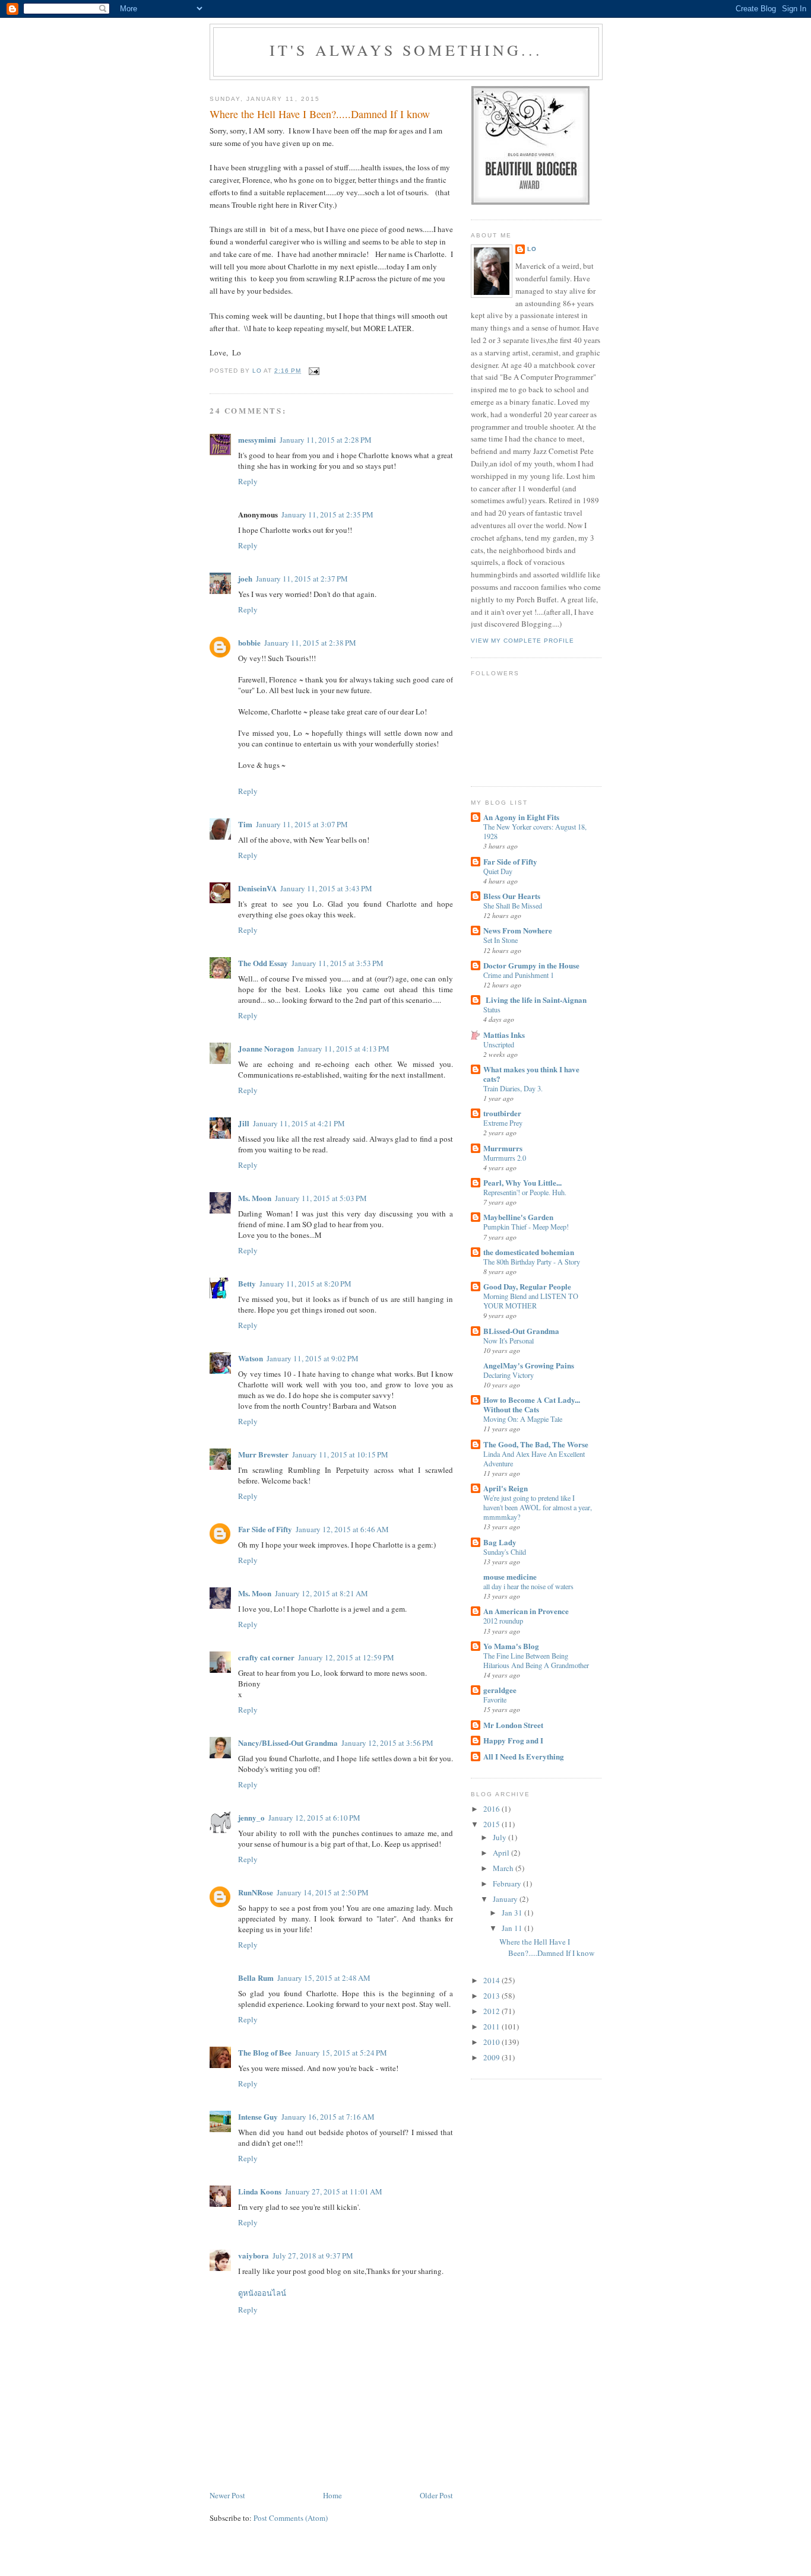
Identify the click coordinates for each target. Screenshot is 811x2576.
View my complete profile (522, 641)
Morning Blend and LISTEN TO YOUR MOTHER (531, 1301)
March (504, 1868)
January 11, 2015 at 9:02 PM (313, 1358)
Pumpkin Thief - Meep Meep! (526, 1227)
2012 (492, 2011)
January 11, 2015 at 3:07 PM (302, 824)
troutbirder (502, 1113)
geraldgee (500, 1690)
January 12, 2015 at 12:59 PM (346, 1657)
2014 (492, 1980)
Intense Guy (258, 2116)
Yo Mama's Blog (511, 1646)
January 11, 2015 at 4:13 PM (343, 1049)
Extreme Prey (503, 1123)
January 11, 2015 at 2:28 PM (326, 440)
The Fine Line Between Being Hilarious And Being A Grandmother (536, 1660)
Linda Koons (260, 2191)
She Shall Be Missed (513, 906)
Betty (247, 1283)
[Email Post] (314, 371)
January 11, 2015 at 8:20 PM (305, 1284)
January (506, 1899)
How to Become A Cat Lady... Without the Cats (532, 1404)
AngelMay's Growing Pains (529, 1365)
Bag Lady (500, 1542)
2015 (492, 1824)
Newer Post (227, 2495)
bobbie (249, 642)
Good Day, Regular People (527, 1286)
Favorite (495, 1700)
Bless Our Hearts (512, 896)
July (500, 1837)
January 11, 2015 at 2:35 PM (327, 514)
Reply (248, 481)
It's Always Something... (406, 50)
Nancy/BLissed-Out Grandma (288, 1743)
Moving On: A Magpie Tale (523, 1419)
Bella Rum (256, 1978)
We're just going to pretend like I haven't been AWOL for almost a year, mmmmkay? (538, 1507)
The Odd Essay (263, 963)
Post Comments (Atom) (291, 2518)
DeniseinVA (257, 888)
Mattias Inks (504, 1035)
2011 (492, 2027)
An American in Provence (526, 1611)
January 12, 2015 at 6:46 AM (342, 1529)
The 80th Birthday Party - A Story (532, 1262)
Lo (532, 249)
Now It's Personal (509, 1341)
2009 (492, 2057)
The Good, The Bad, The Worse (536, 1444)
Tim (245, 824)
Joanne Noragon (266, 1048)
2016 (492, 1809)
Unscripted (499, 1044)
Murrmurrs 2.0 (505, 1158)
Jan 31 (513, 1913)
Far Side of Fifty (265, 1529)
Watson (251, 1358)
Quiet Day (498, 871)
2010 (492, 2042)
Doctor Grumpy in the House (531, 965)
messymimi (257, 439)
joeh (245, 578)
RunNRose (256, 1892)
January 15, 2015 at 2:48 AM (324, 1978)
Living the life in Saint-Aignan (535, 1000)
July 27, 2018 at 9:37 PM (313, 2256)
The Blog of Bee (265, 2052)
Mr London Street (513, 1725)
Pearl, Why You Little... (522, 1182)
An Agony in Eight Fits (521, 817)
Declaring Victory (509, 1375)
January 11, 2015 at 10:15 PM (340, 1454)
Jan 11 (513, 1928)
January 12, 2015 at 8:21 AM (321, 1593)
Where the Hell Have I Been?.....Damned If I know (547, 1948)
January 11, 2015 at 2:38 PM (310, 643)
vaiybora (254, 2255)
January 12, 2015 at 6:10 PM (314, 1818)
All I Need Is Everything (524, 1756)
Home (332, 2495)
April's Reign (506, 1488)
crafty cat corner (266, 1657)
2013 (492, 1996)
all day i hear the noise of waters (528, 1586)
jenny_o (251, 1817)
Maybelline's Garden (518, 1217)
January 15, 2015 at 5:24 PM (341, 2053)
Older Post (436, 2495)
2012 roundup (503, 1621)
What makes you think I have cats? (531, 1074)
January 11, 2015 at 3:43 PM (326, 888)
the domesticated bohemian (529, 1252)
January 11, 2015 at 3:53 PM (338, 963)
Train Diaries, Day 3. (513, 1088)
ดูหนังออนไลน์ (262, 2293)
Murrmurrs (503, 1148)
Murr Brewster (263, 1454)
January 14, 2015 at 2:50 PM (323, 1892)
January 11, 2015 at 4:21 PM (299, 1123)
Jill (244, 1123)
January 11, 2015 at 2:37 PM (302, 579)
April (502, 1853)
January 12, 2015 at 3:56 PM (387, 1743)
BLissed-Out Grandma (521, 1331)
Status (492, 1009)
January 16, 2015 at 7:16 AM (328, 2117)
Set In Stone (500, 940)
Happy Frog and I (513, 1740)
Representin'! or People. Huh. (525, 1192)
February (508, 1883)
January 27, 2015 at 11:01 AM (334, 2191)
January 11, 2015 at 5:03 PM (321, 1198)
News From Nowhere (518, 930)
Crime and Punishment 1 (519, 975)
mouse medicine (510, 1576)
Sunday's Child (505, 1552)
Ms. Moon (255, 1198)
